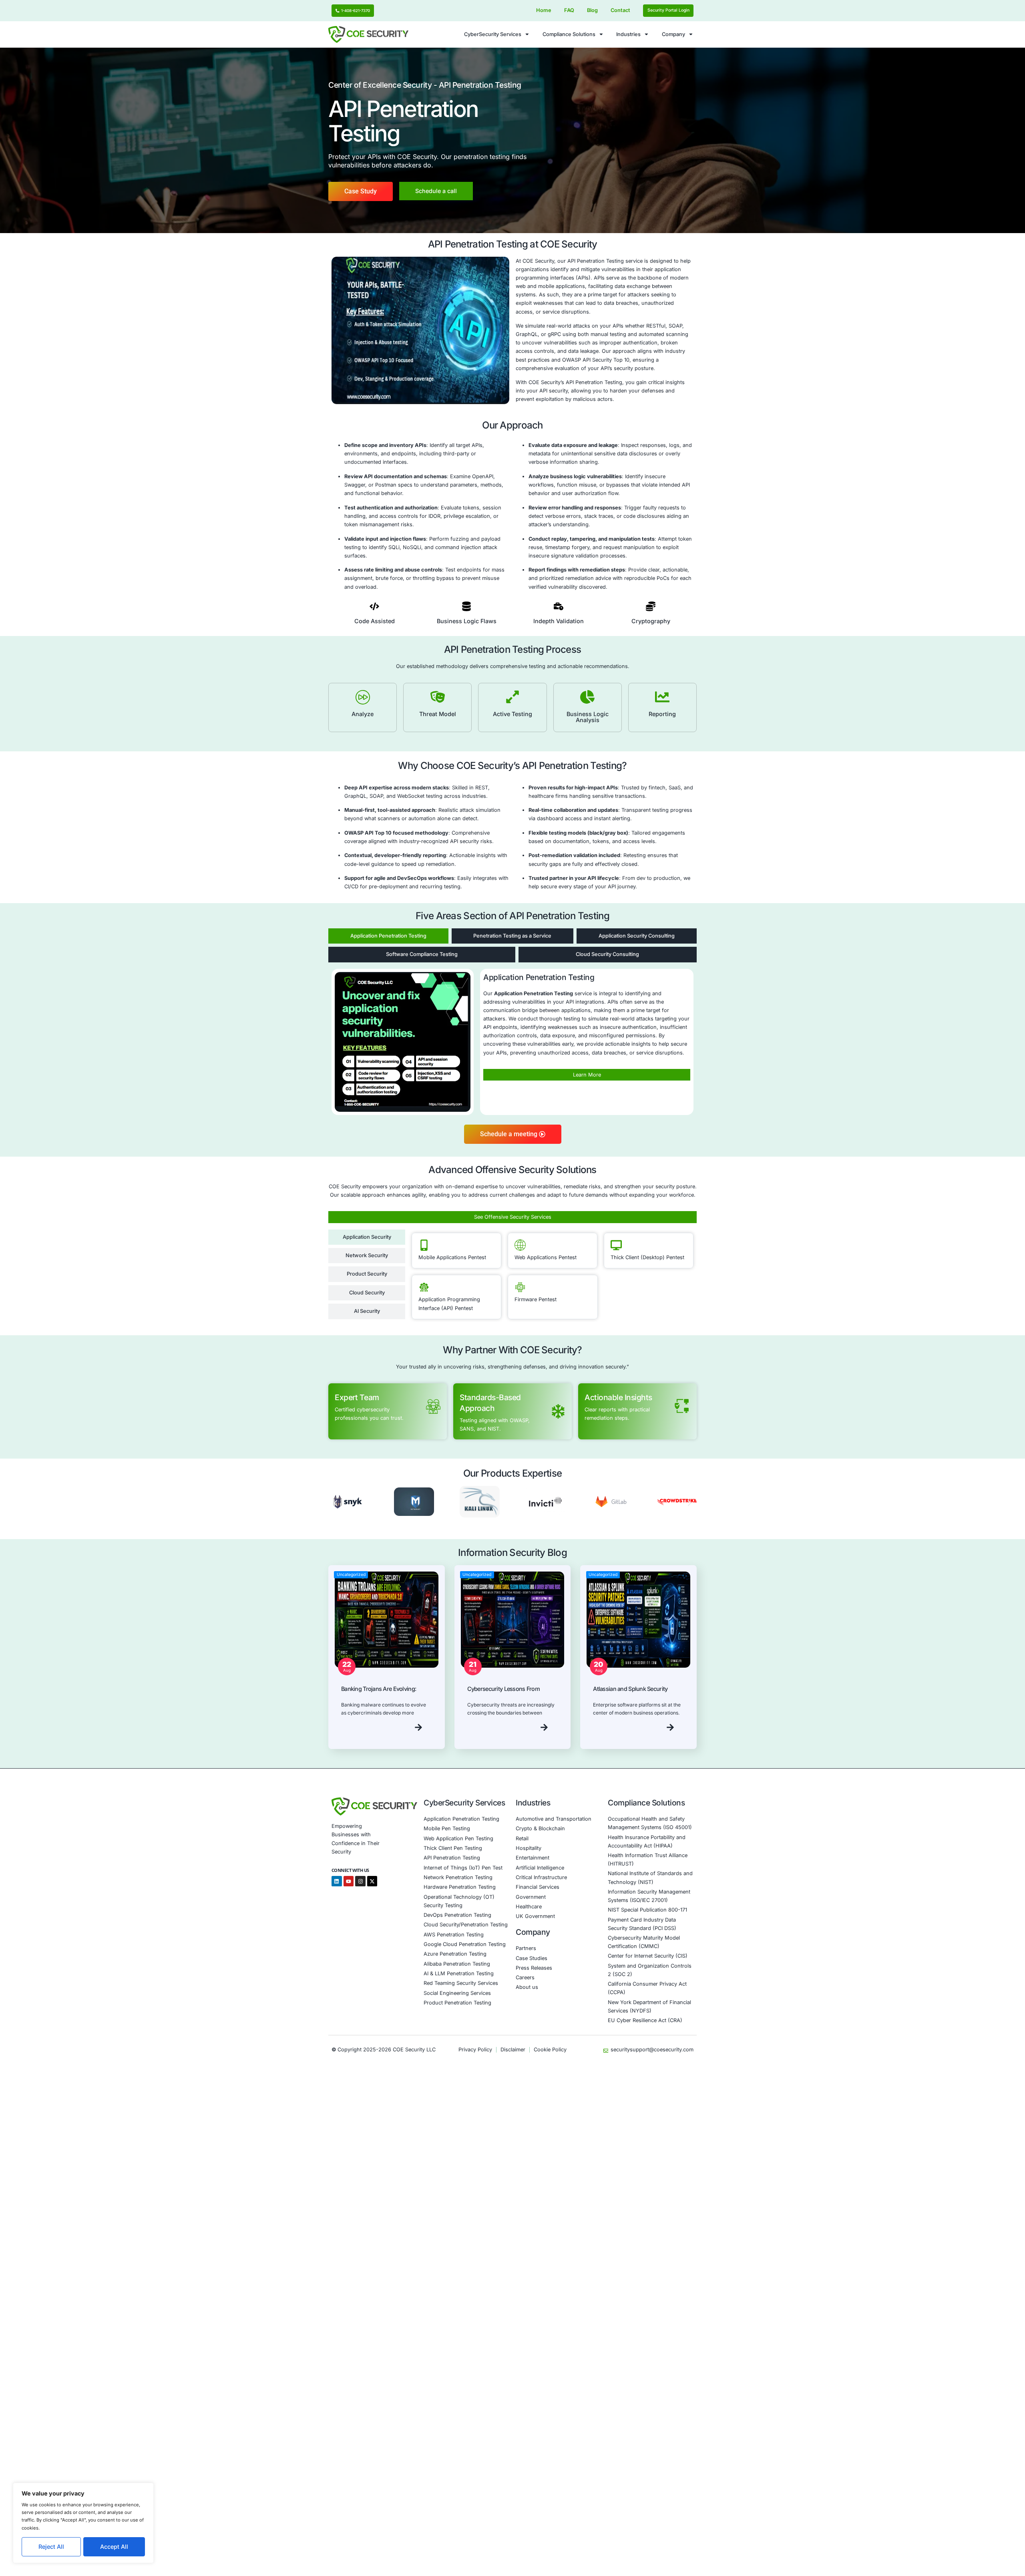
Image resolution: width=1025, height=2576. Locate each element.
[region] (83, 2523)
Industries (628, 34)
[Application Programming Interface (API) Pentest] (424, 1287)
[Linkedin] (337, 1881)
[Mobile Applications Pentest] (424, 1245)
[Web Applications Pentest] (520, 1245)
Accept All (114, 2547)
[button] (336, 1503)
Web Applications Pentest (546, 1257)
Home (544, 10)
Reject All (51, 2547)
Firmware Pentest (536, 1299)
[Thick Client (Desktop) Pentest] (616, 1245)
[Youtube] (349, 1881)
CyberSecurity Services (493, 34)
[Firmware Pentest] (520, 1287)
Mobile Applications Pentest (452, 1257)
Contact (620, 10)
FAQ (569, 10)
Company (673, 34)
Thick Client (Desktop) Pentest (647, 1257)
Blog (592, 10)
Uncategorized (351, 1575)
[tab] (388, 936)
